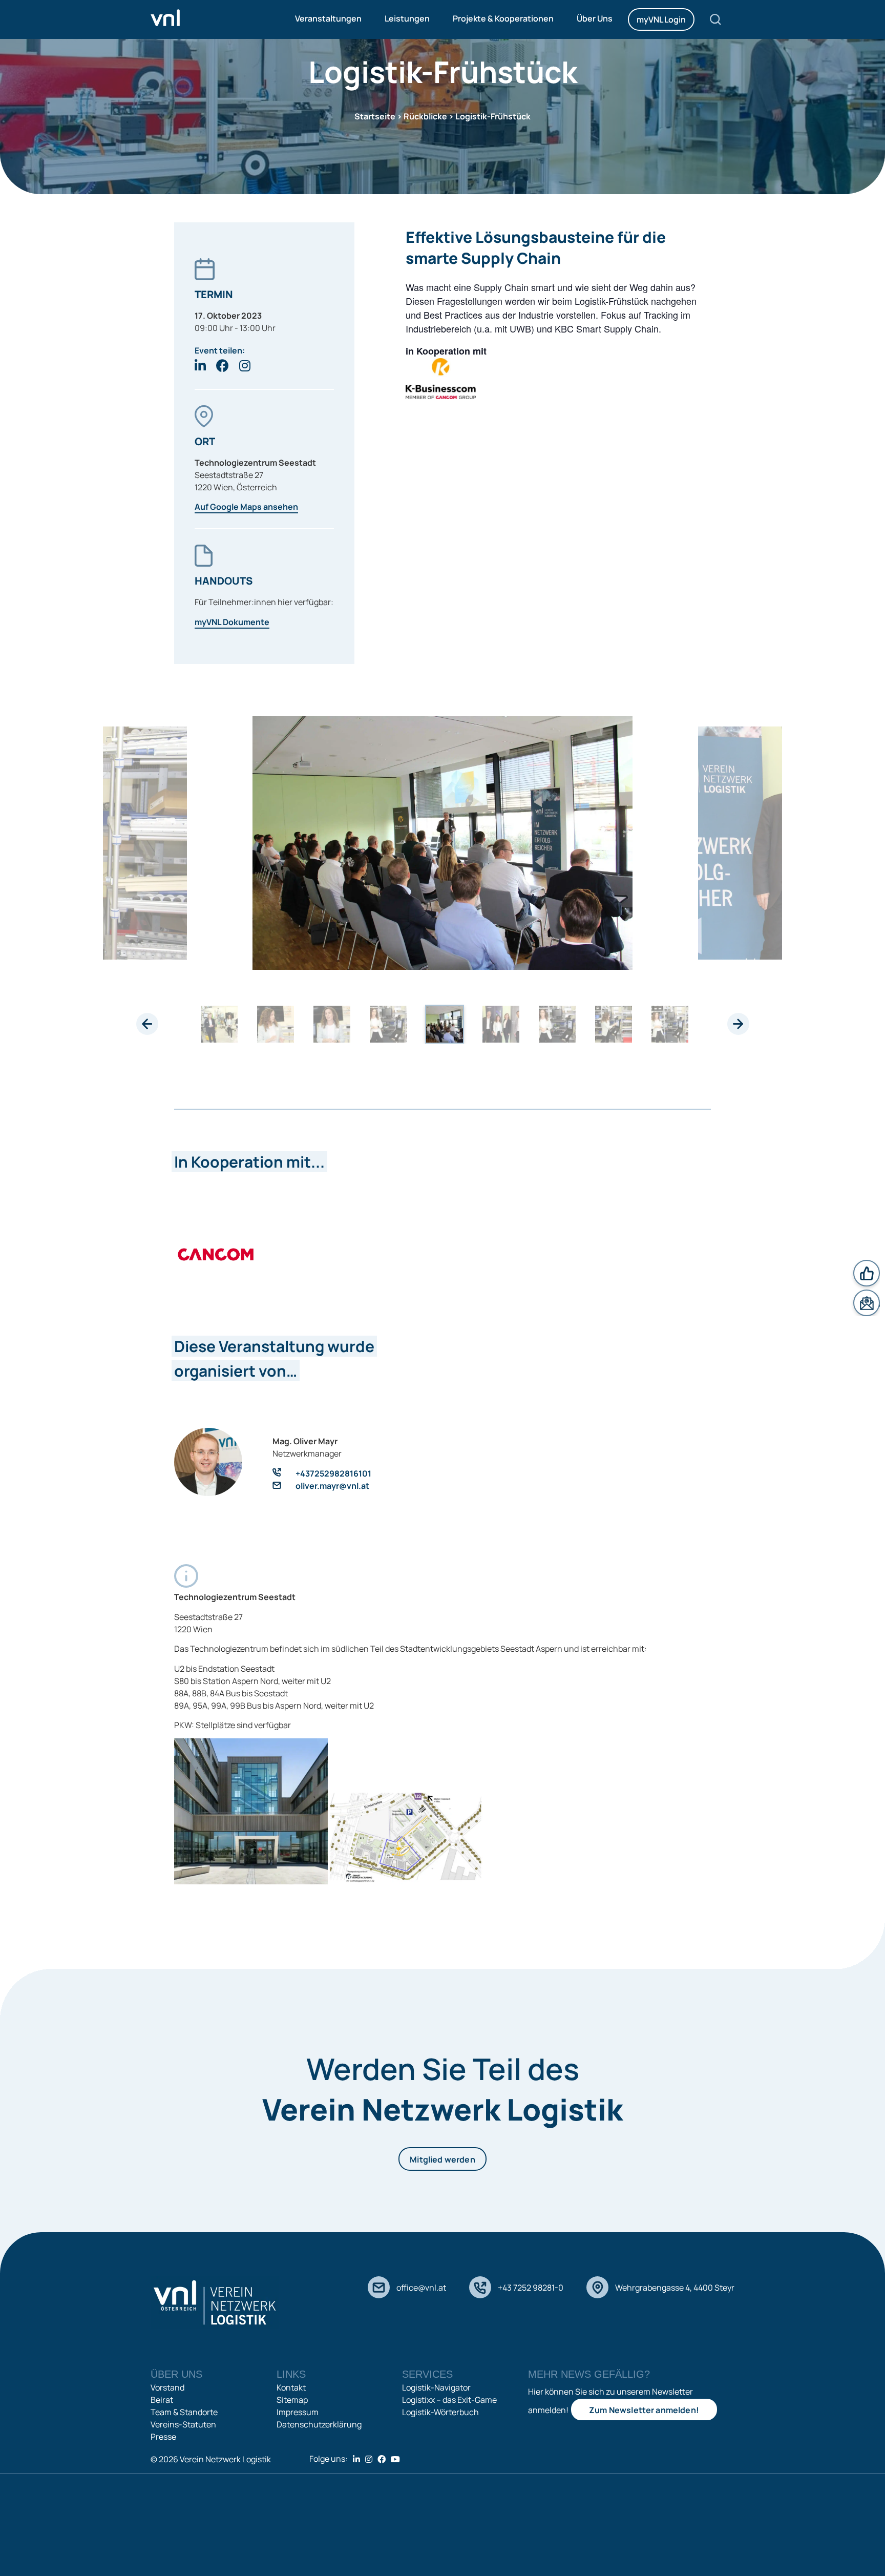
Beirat (162, 2400)
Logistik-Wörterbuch (440, 2412)
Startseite (375, 116)
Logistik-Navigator (436, 2387)
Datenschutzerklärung (319, 2424)
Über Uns (595, 18)
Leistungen (407, 18)
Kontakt (291, 2387)
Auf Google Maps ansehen (246, 507)
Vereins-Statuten (183, 2424)
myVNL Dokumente (232, 622)
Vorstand (167, 2387)
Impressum (298, 2412)
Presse (163, 2437)
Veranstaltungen (328, 18)
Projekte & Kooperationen (503, 18)
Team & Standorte (184, 2412)
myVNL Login (661, 19)
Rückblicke (425, 116)
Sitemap (292, 2400)
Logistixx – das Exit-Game (449, 2400)
